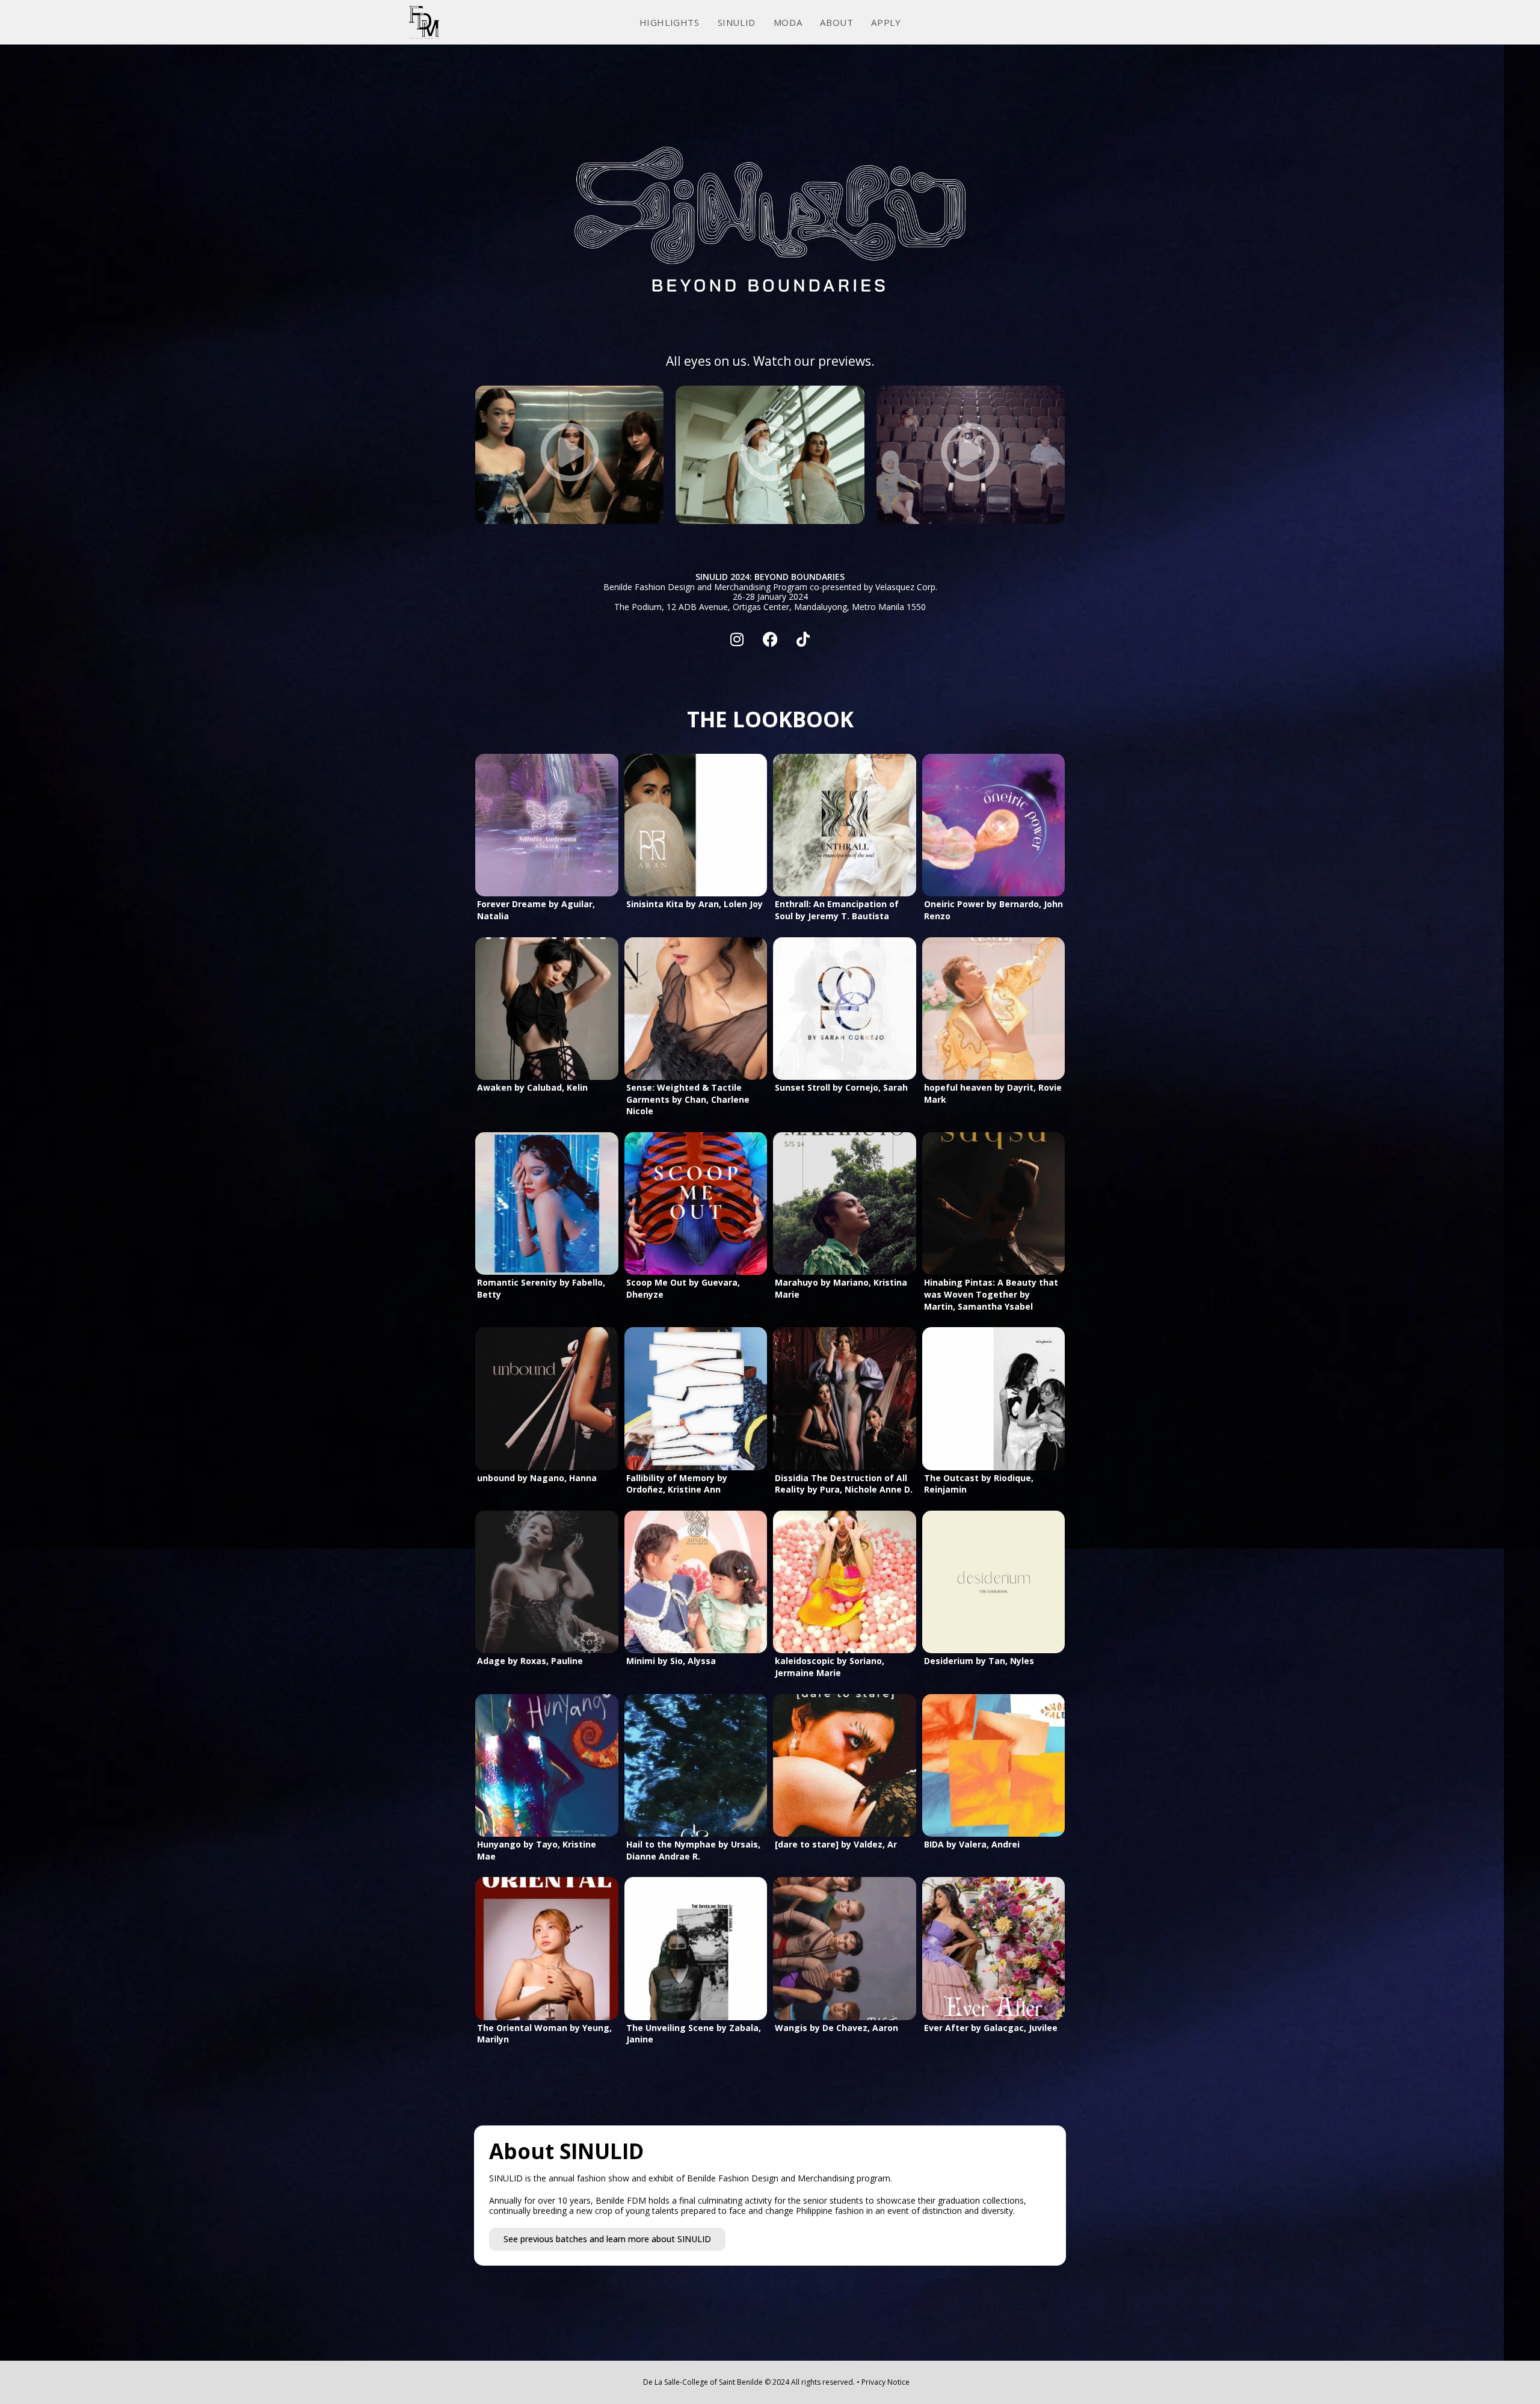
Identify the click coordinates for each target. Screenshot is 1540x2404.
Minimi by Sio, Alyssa (671, 1661)
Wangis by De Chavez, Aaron (836, 2028)
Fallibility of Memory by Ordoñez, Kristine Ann (677, 1484)
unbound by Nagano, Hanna (537, 1478)
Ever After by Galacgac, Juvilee (991, 2028)
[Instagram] (737, 640)
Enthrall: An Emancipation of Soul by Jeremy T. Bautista (837, 910)
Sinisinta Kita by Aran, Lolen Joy (695, 904)
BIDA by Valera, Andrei (972, 1844)
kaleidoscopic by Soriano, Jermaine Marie (830, 1667)
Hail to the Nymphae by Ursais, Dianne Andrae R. (693, 1850)
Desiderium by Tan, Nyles (979, 1661)
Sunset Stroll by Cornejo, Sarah (841, 1087)
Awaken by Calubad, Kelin (532, 1087)
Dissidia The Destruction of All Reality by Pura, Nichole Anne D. (844, 1484)
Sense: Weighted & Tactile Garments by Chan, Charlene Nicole (688, 1099)
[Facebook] (770, 640)
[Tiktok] (803, 640)
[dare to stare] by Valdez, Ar (836, 1844)
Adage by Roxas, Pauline (530, 1661)
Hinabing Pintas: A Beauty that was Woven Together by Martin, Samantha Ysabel (991, 1294)
